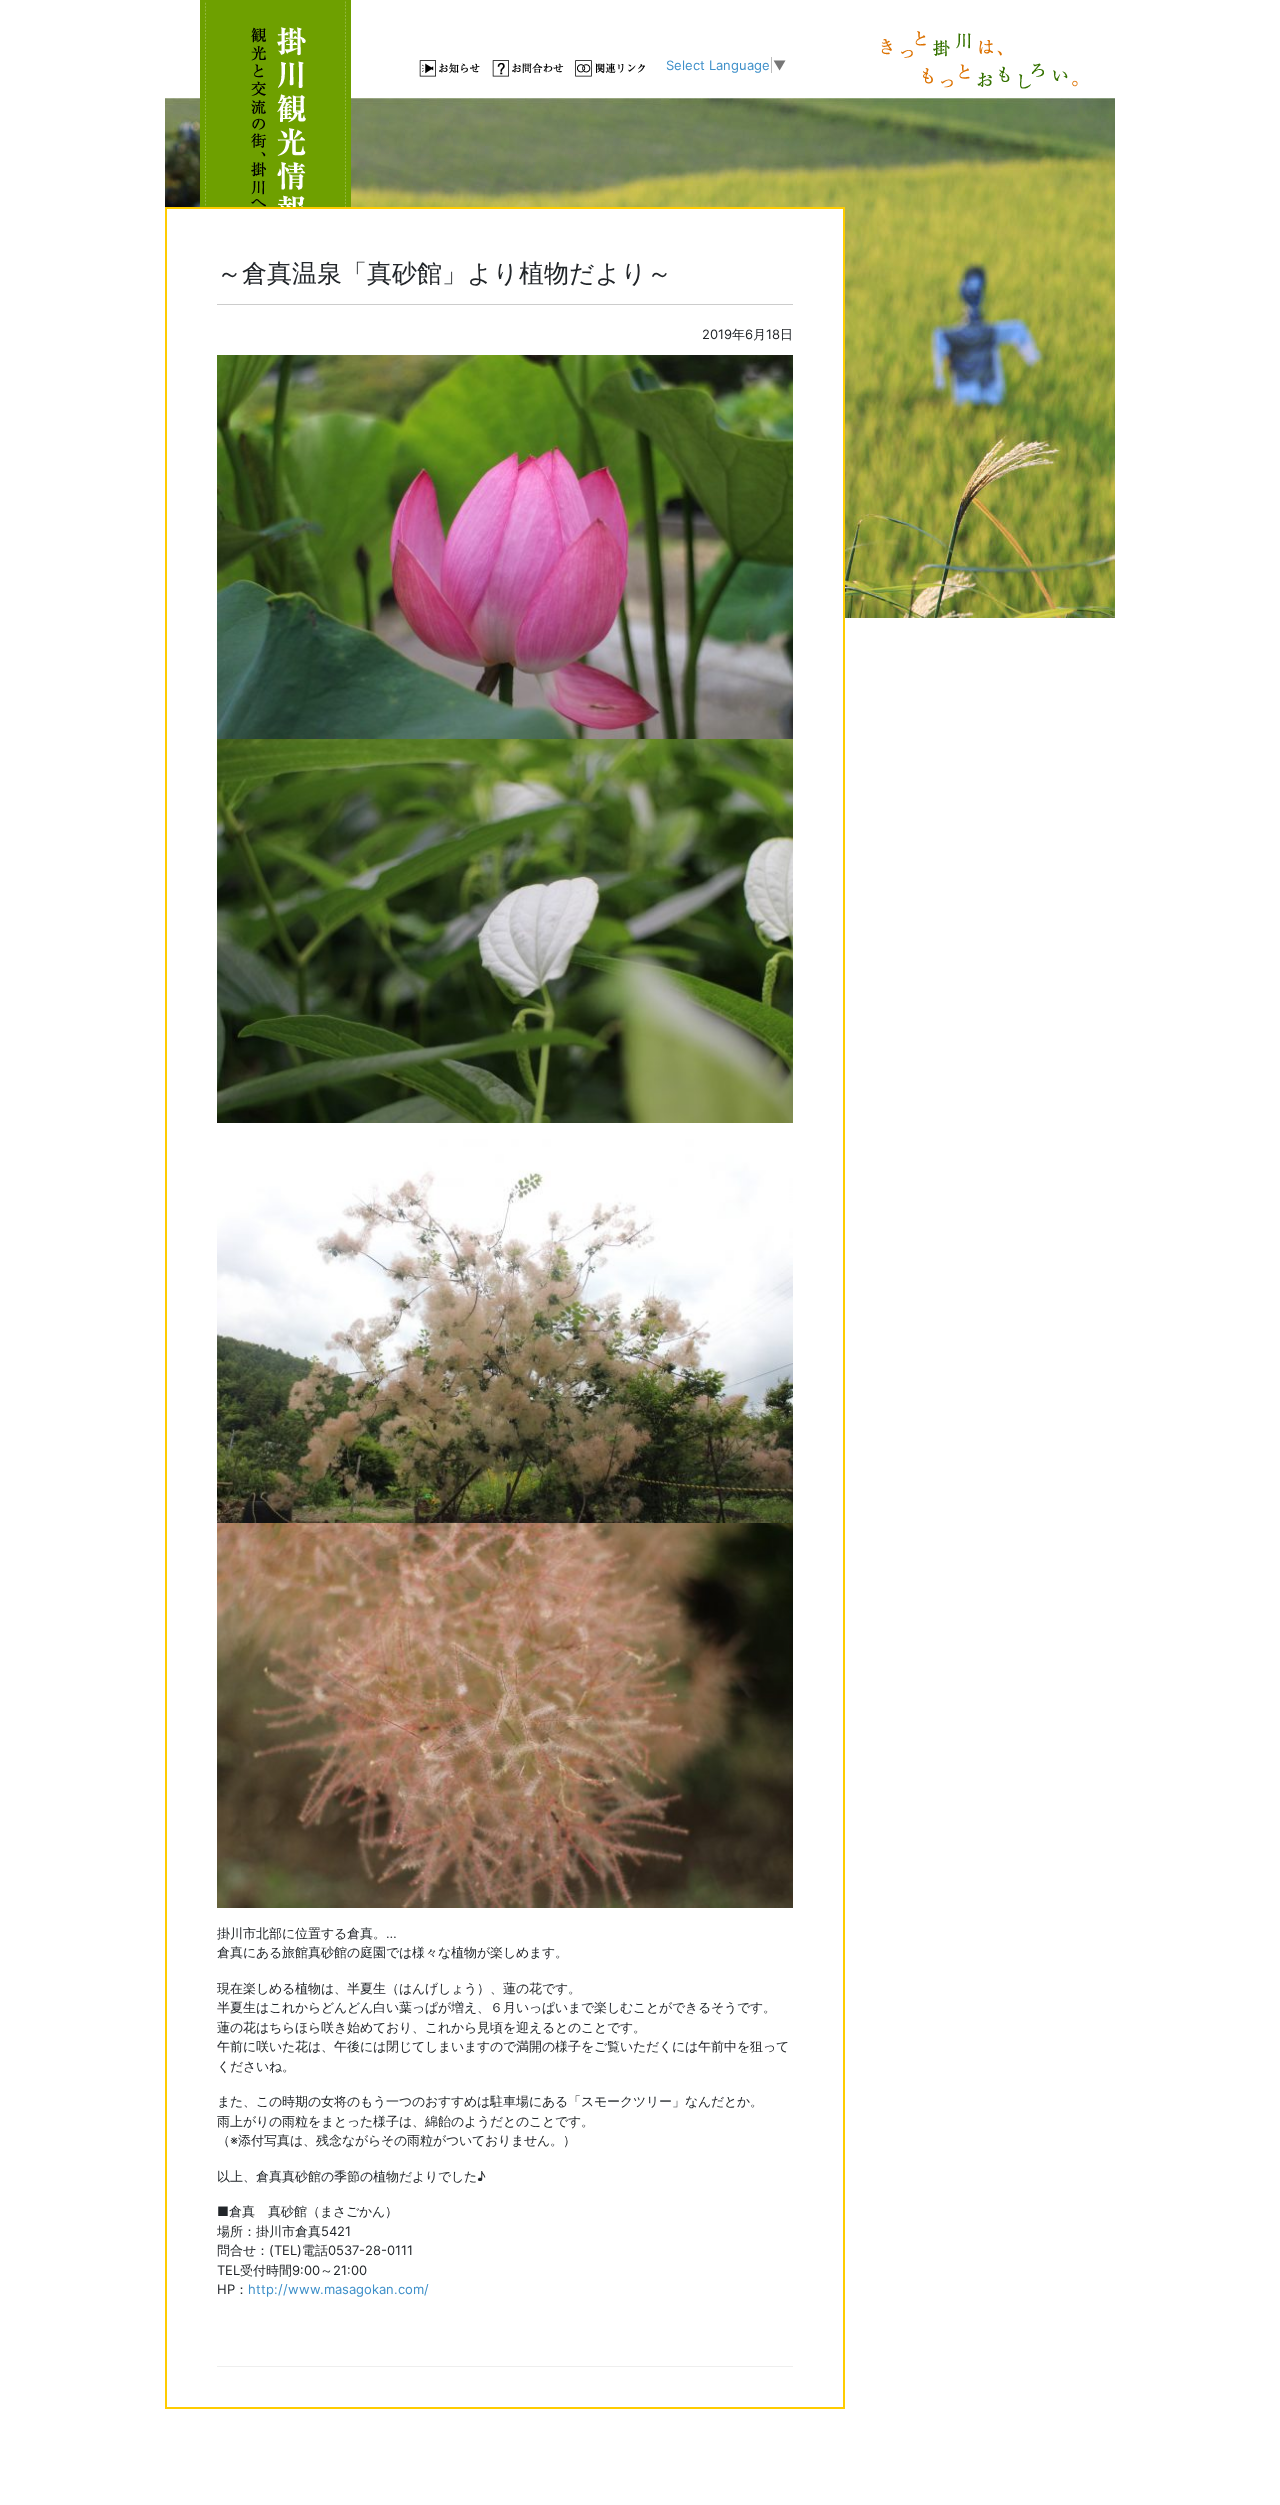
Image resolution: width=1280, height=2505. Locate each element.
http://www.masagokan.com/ (338, 2289)
